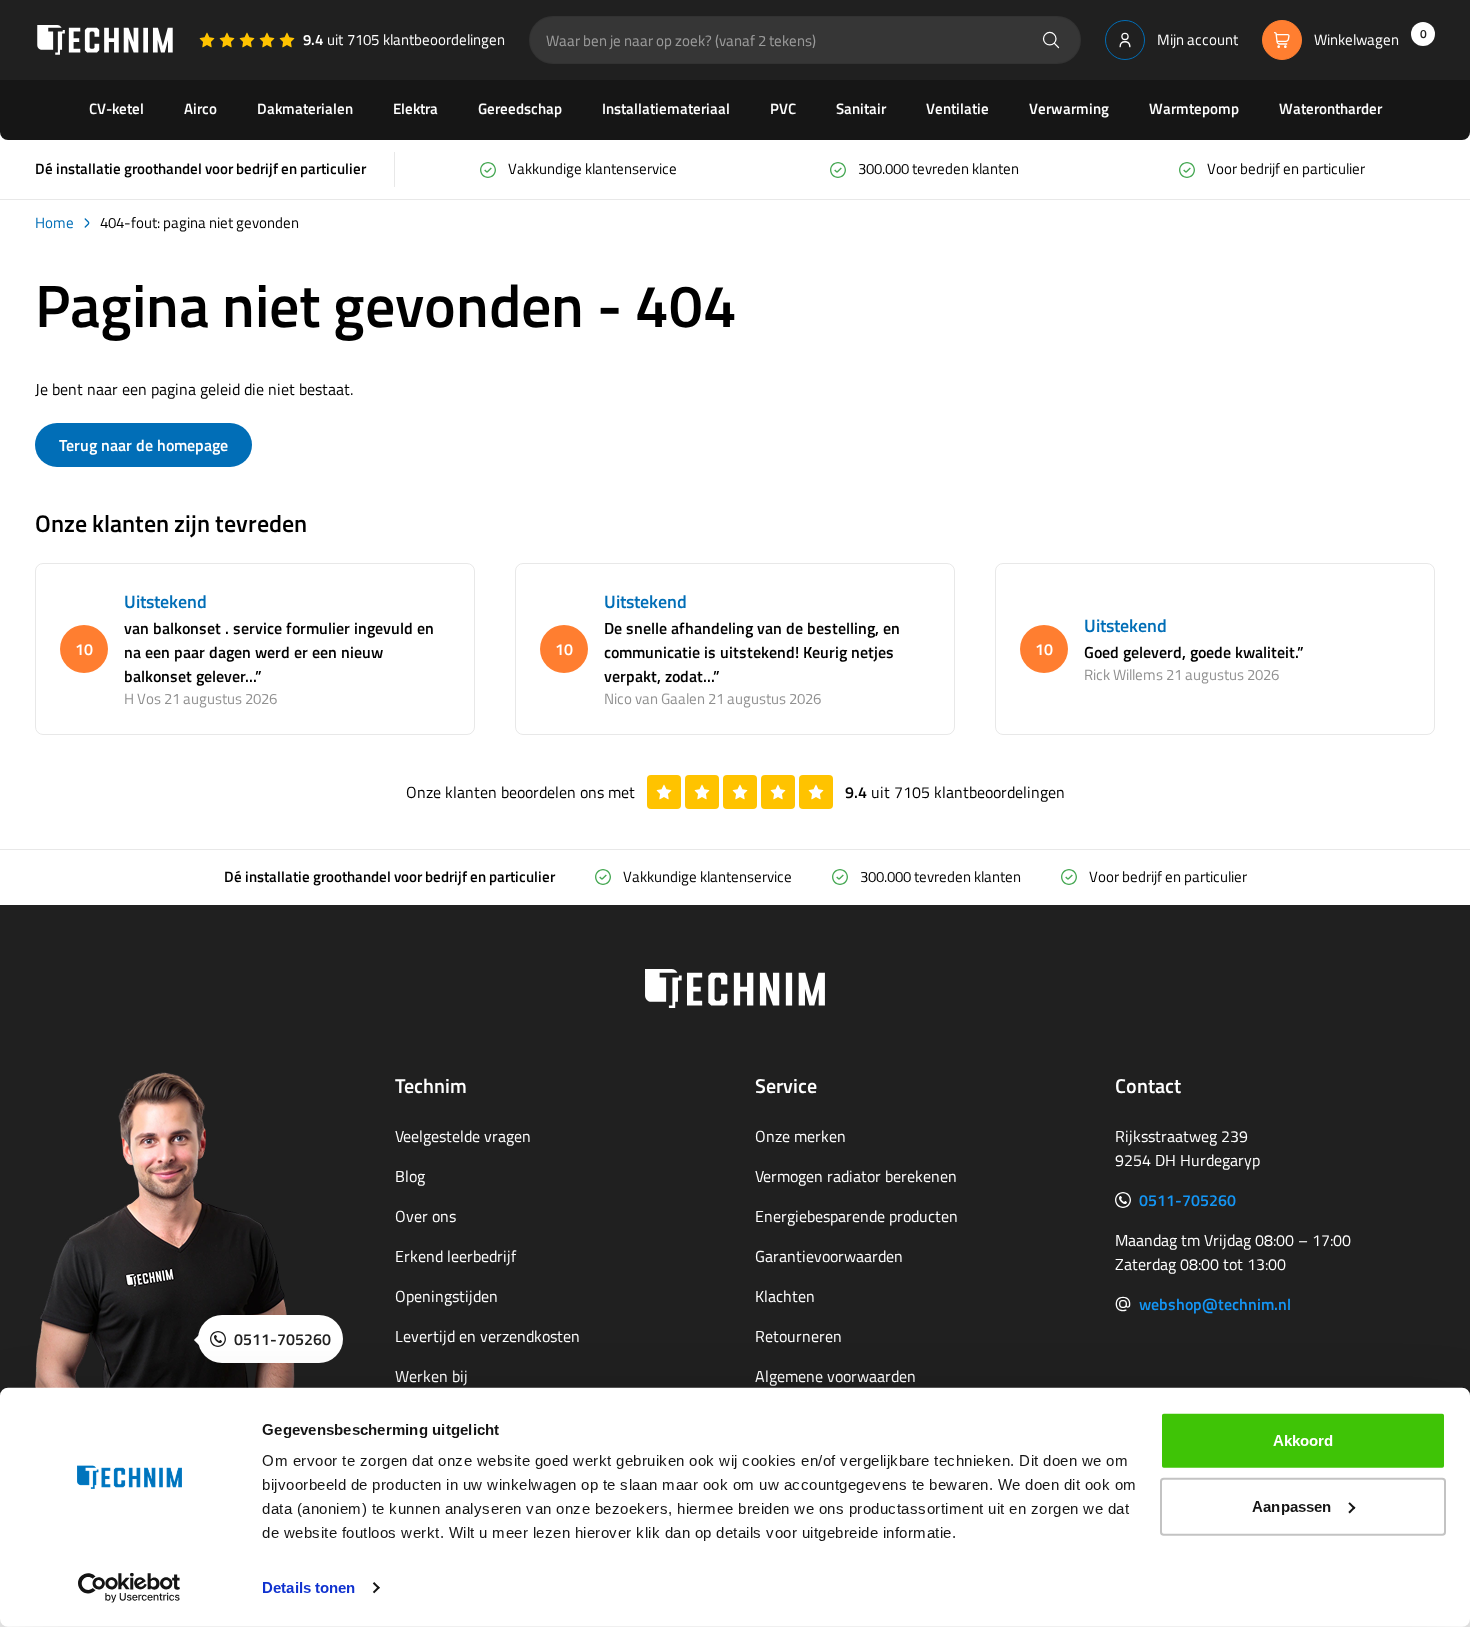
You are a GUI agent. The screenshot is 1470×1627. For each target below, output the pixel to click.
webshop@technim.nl (1215, 1304)
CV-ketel (116, 108)
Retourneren (798, 1336)
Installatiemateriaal (666, 108)
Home (54, 223)
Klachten (785, 1296)
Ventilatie (957, 108)
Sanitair (861, 108)
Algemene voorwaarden (835, 1376)
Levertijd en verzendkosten (487, 1336)
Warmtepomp (1194, 108)
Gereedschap (520, 108)
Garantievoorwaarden (829, 1256)
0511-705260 (1187, 1200)
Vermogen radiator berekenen (856, 1176)
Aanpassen (1291, 1505)
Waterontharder (1330, 108)
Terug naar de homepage (143, 445)
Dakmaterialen (305, 108)
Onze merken (800, 1136)
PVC (783, 108)
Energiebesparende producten (856, 1216)
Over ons (425, 1216)
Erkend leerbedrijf (455, 1256)
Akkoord (1303, 1440)
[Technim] (105, 40)
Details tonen (308, 1587)
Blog (410, 1176)
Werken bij (431, 1376)
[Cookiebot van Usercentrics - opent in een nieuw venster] (129, 1588)
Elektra (415, 108)
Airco (200, 108)
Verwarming (1069, 108)
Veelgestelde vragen (463, 1136)
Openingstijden (446, 1296)
